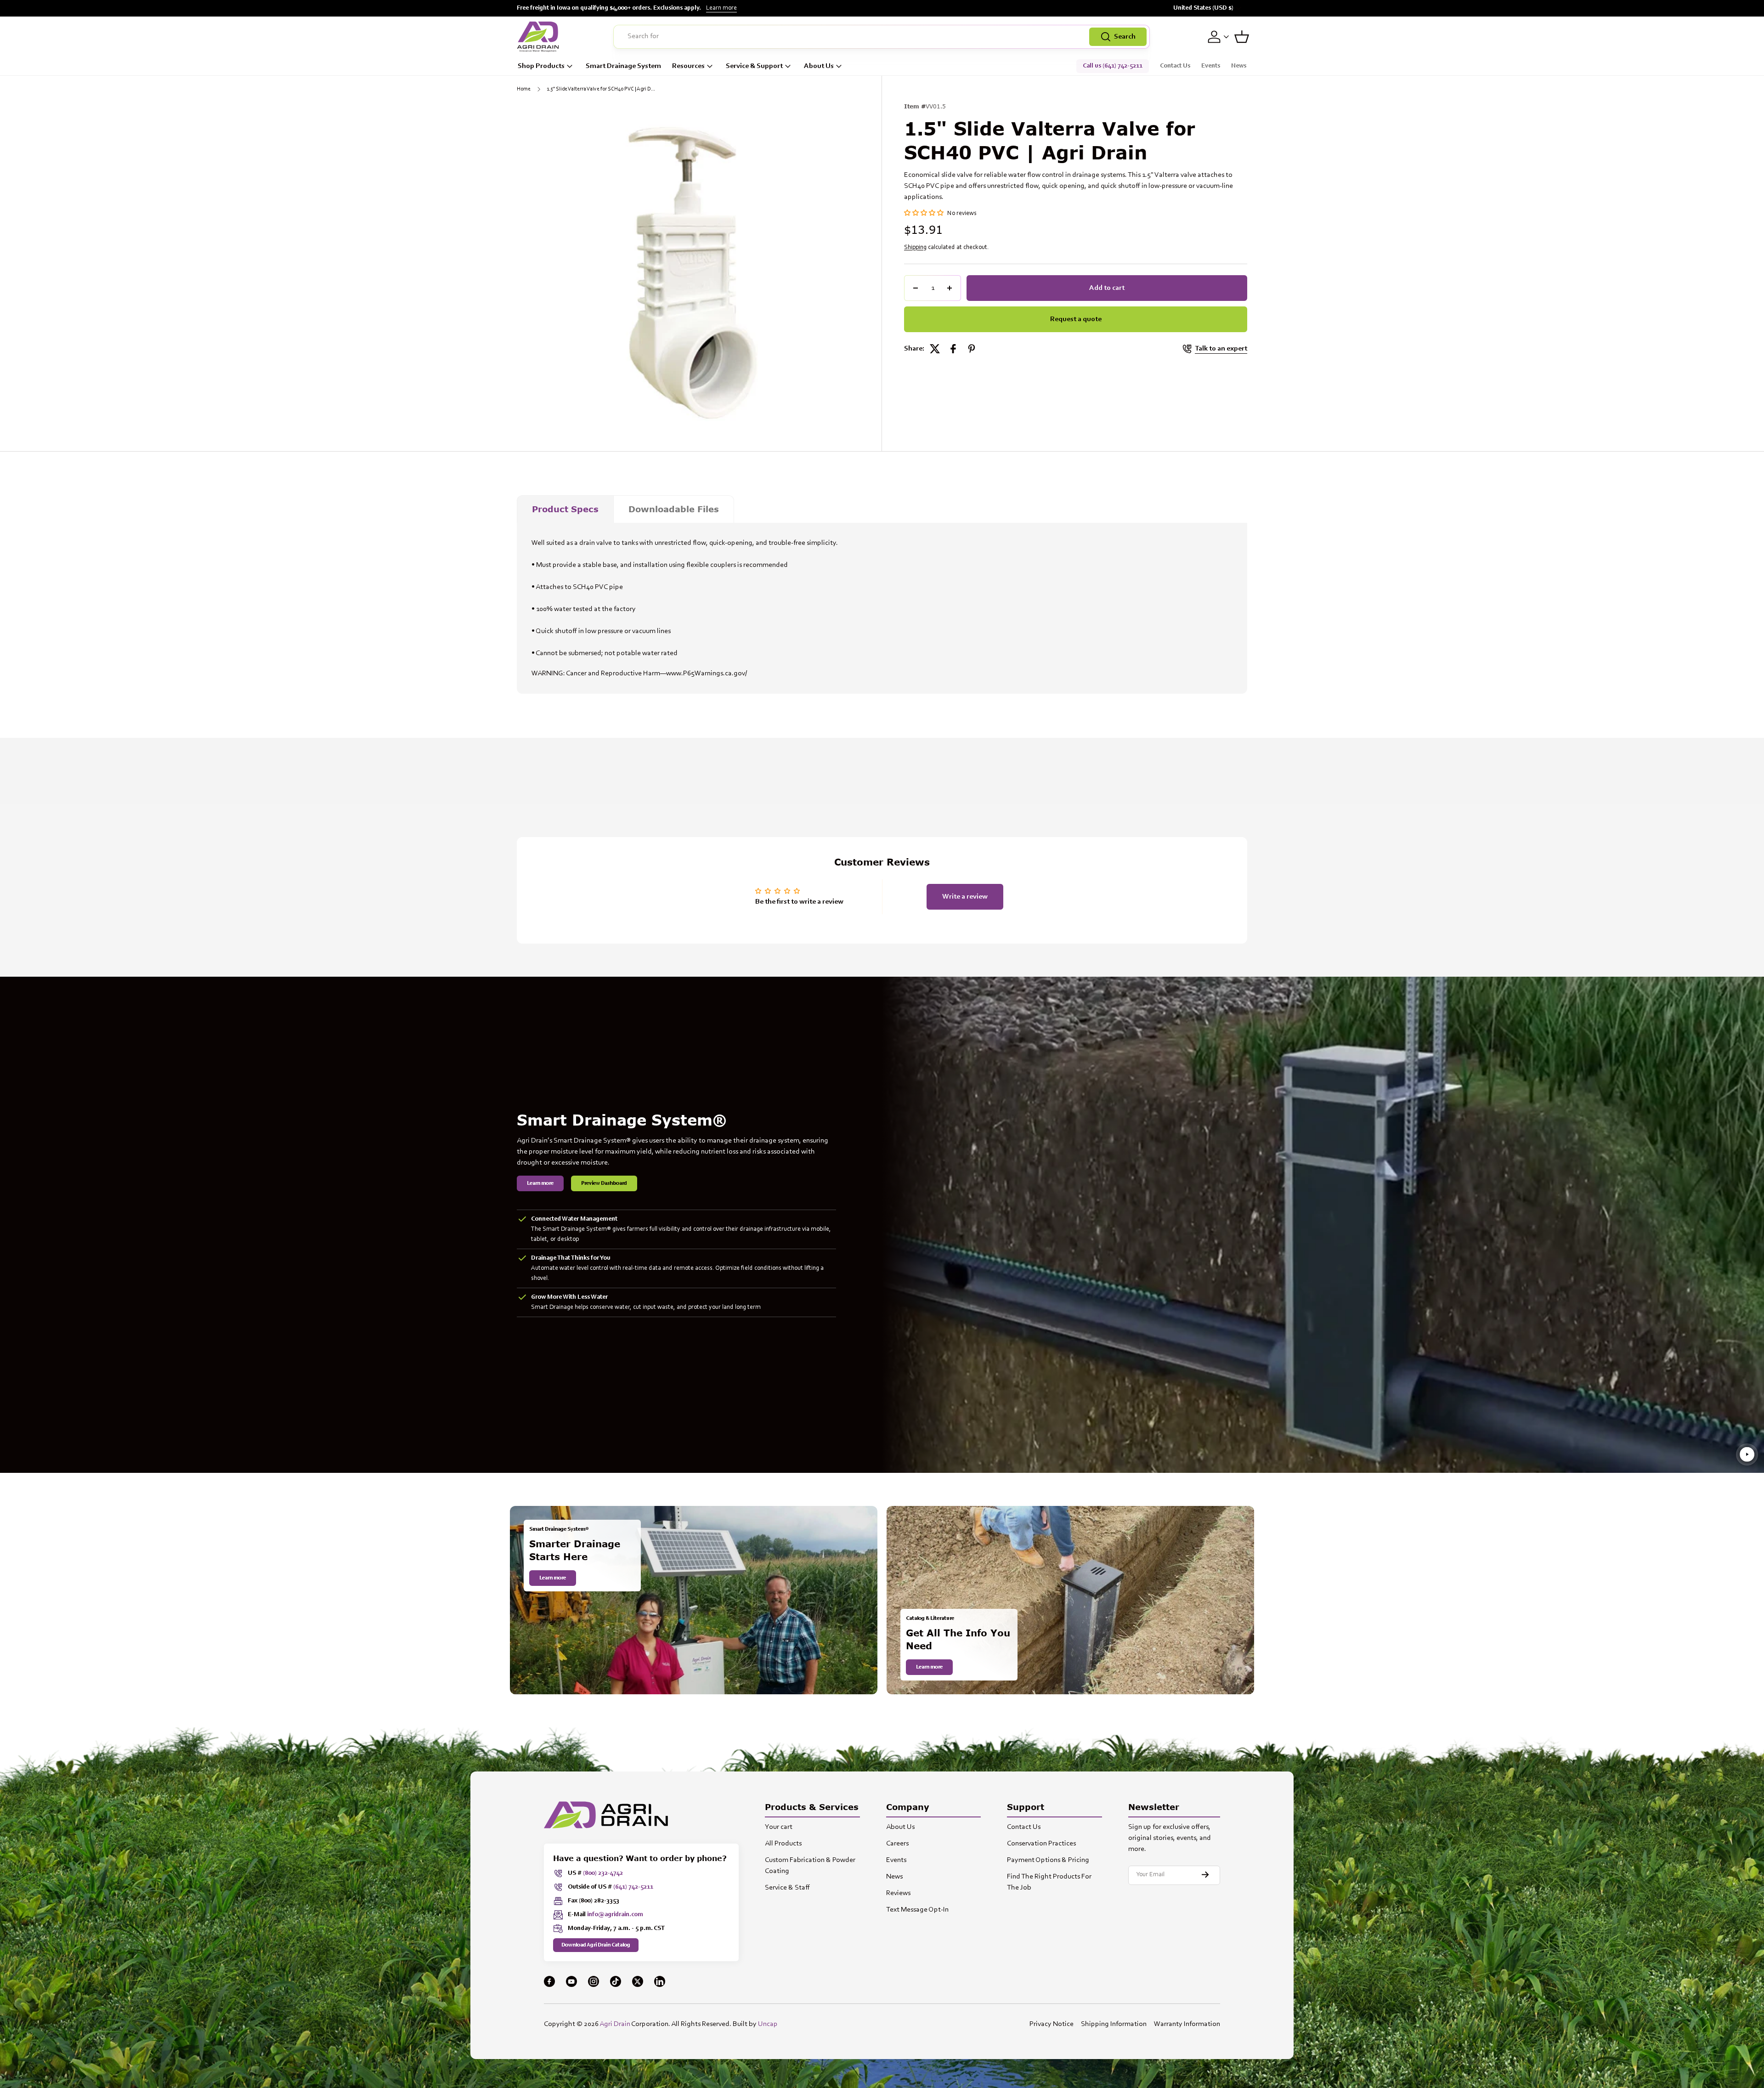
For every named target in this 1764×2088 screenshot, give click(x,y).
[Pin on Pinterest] (972, 349)
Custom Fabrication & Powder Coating (810, 1866)
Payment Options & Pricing (1048, 1860)
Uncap (768, 2024)
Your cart (779, 1827)
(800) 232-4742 (603, 1873)
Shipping (915, 248)
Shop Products (541, 66)
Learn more (721, 8)
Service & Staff (787, 1888)
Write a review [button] (965, 897)
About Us (819, 66)
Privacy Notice (1052, 2024)
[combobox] (882, 37)
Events (1211, 66)
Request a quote (1076, 319)
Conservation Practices (1041, 1844)
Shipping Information (1114, 2024)
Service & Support (754, 66)
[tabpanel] (882, 608)
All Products (783, 1844)
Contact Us (1175, 66)
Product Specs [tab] (565, 509)
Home (524, 89)
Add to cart (1107, 288)
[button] (1242, 37)
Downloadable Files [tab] (674, 509)
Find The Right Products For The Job (1049, 1882)
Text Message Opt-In (917, 1910)
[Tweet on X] (935, 349)
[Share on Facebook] (953, 349)
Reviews (898, 1893)
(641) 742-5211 (633, 1887)
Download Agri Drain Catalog (596, 1945)
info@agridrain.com (615, 1915)
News (1239, 66)
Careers (897, 1844)
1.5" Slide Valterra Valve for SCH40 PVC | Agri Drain (602, 89)
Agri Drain (615, 2024)
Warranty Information (1187, 2024)
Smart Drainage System (623, 66)
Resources (688, 66)
